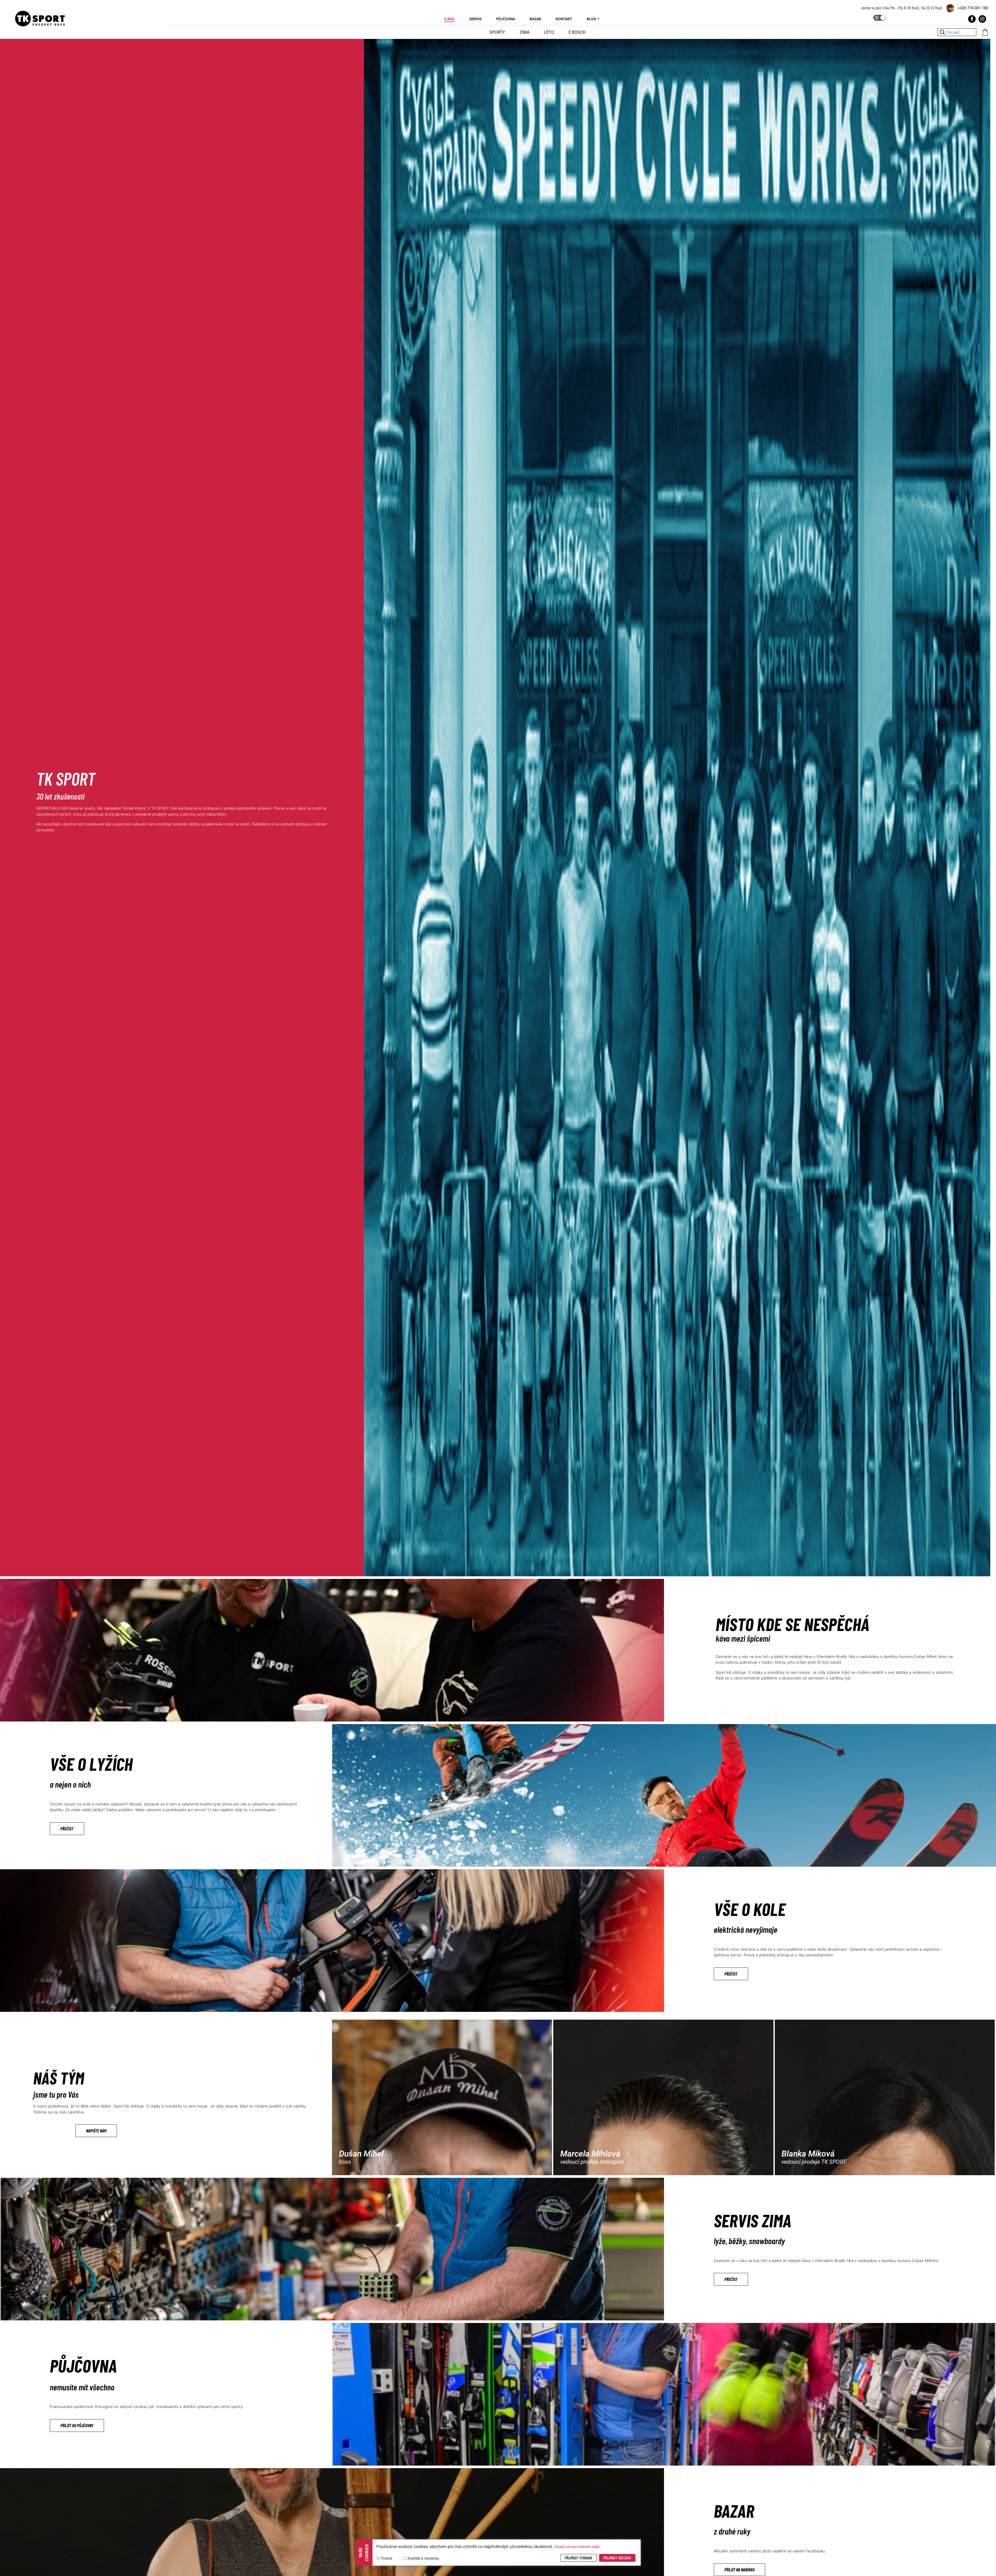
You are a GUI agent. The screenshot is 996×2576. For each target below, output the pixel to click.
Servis (475, 19)
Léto (549, 32)
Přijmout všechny (617, 2558)
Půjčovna (506, 19)
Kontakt (564, 19)
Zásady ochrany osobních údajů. (577, 2546)
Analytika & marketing (423, 2558)
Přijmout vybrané (579, 2558)
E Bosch (577, 32)
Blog (592, 19)
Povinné (387, 2558)
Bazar (535, 19)
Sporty (497, 32)
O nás (449, 19)
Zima (524, 32)
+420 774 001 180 (973, 8)
